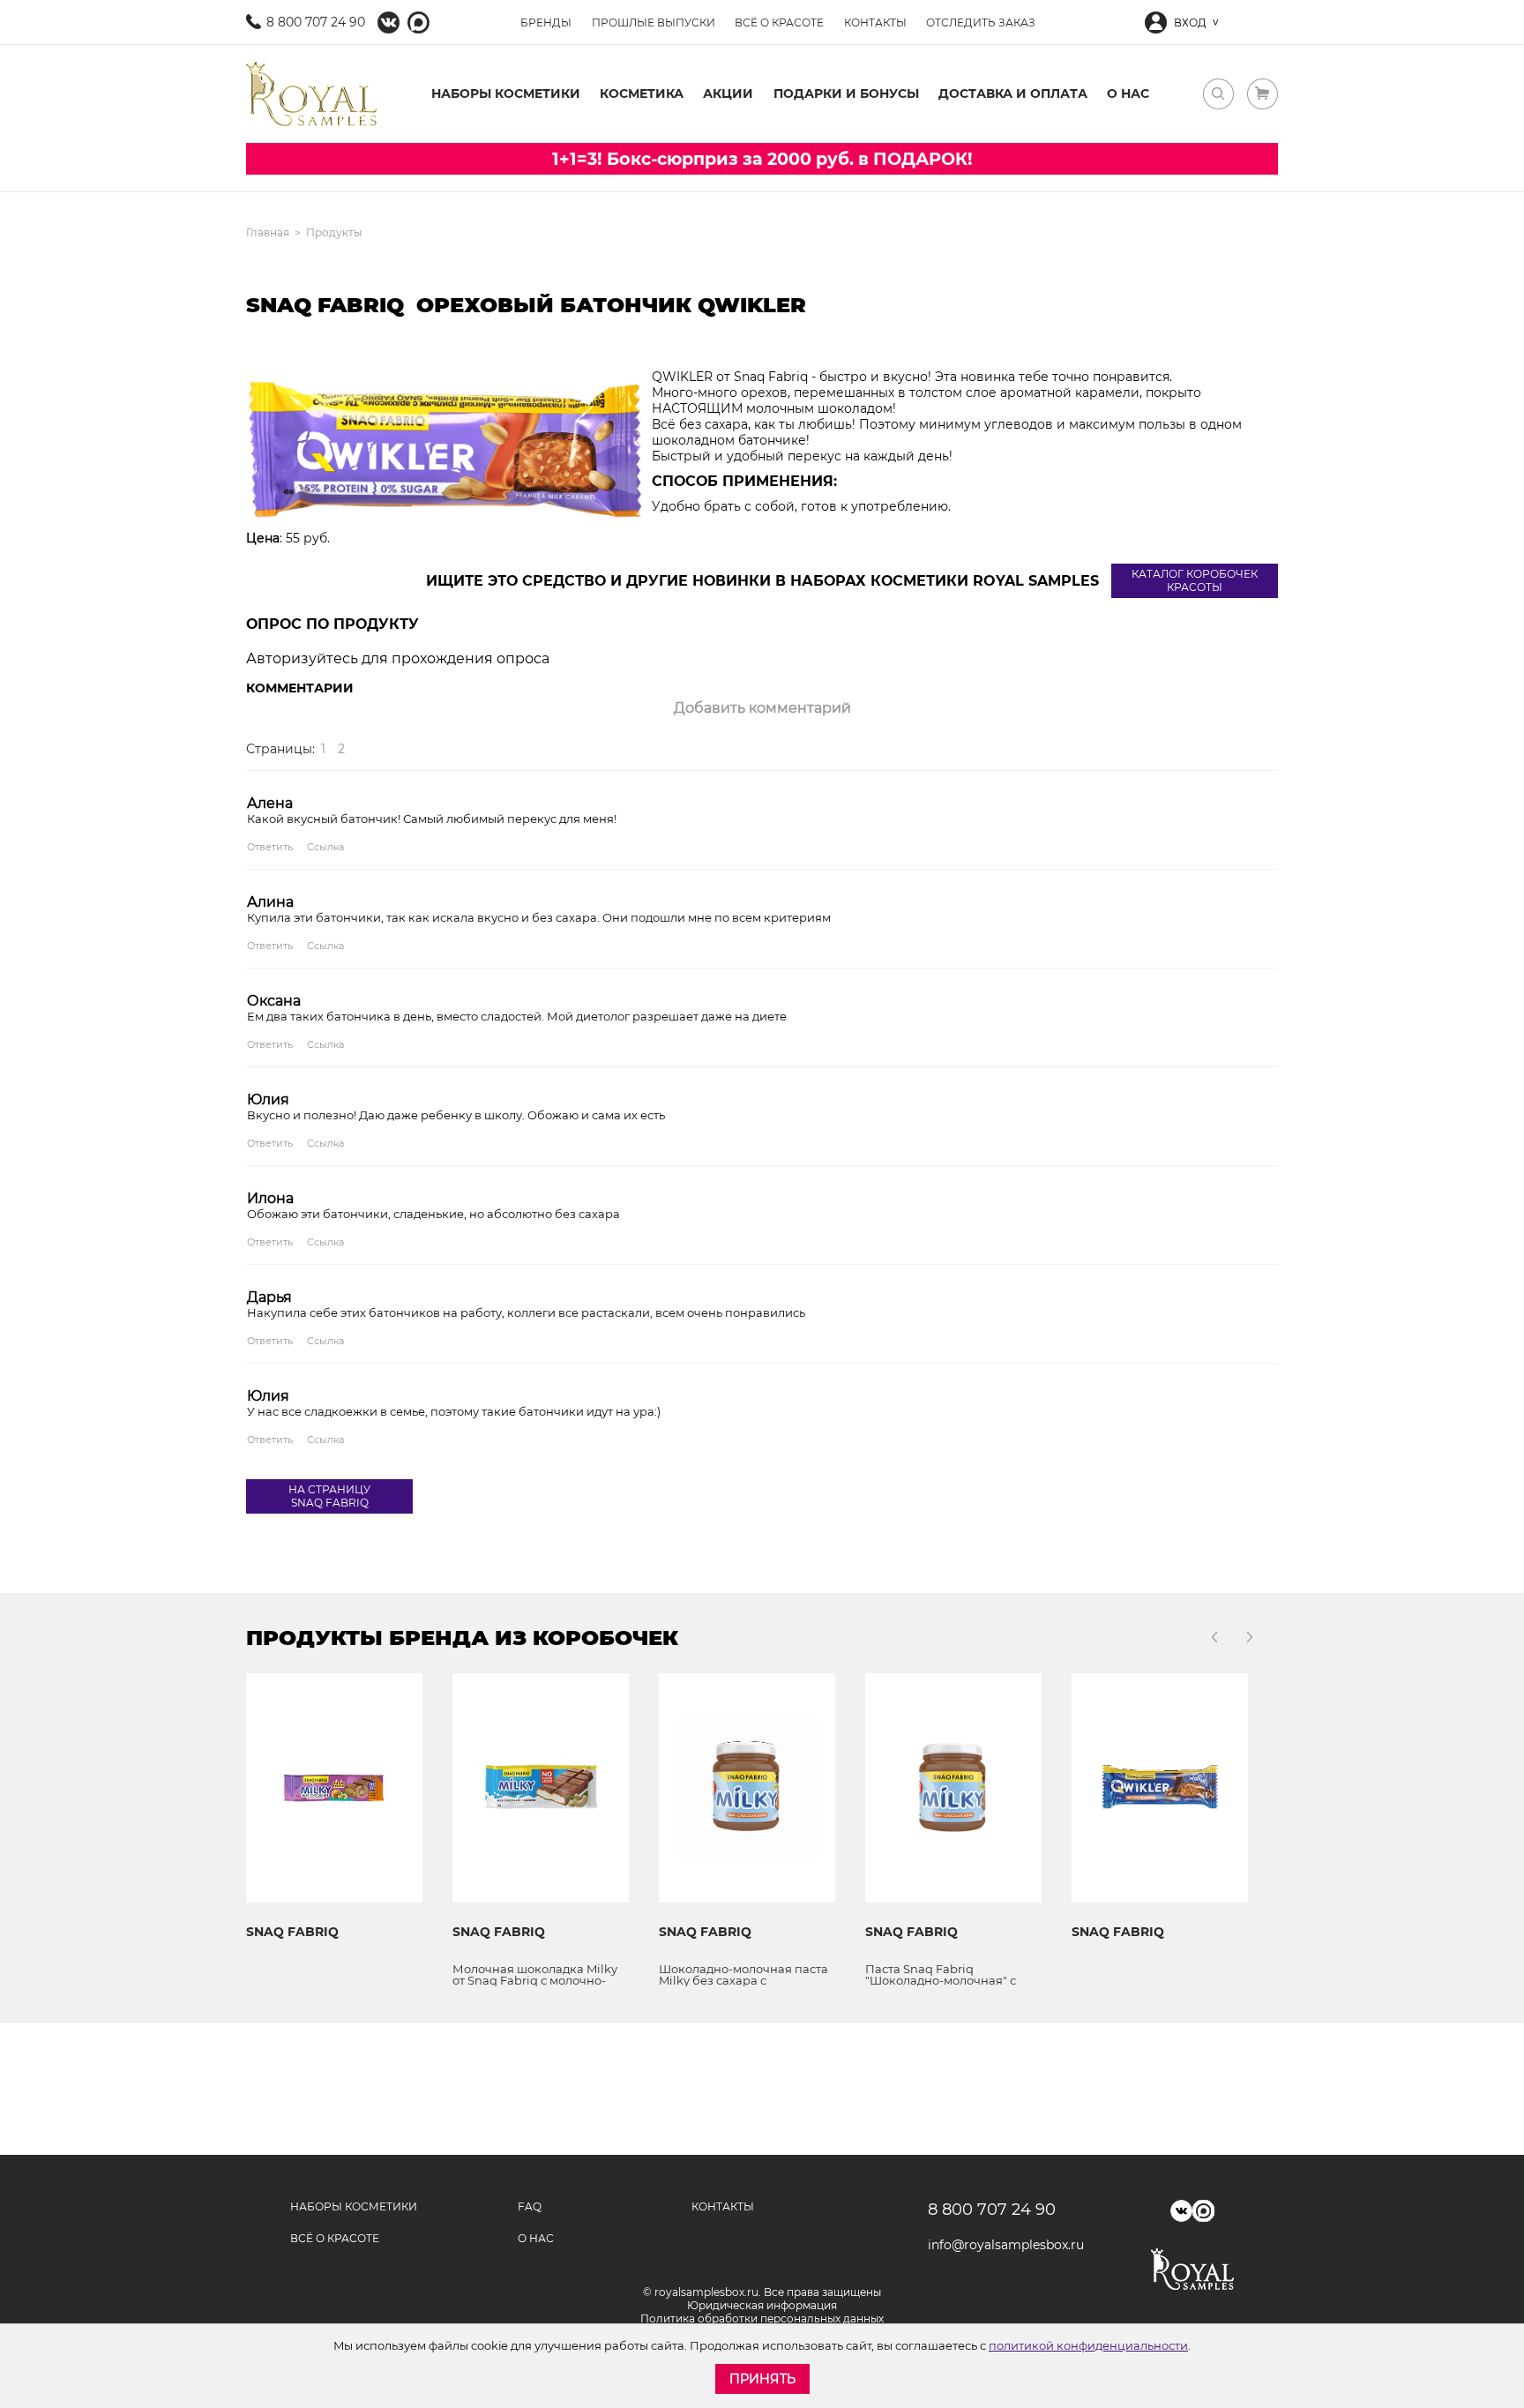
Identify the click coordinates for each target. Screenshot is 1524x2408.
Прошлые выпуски (654, 22)
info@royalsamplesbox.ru (1000, 2245)
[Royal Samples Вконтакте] (388, 22)
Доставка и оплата (1013, 93)
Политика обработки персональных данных (762, 2318)
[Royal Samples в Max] (418, 22)
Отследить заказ (981, 22)
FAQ (530, 2206)
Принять (762, 2379)
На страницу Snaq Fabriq (329, 1496)
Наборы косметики (506, 93)
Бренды (546, 22)
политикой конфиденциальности (1088, 2345)
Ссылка (325, 847)
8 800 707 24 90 (316, 22)
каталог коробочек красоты (1195, 580)
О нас (1128, 93)
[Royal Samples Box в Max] (1203, 2211)
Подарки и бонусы (846, 93)
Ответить (270, 847)
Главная (268, 232)
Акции (728, 93)
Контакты (875, 22)
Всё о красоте (779, 22)
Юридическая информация (762, 2305)
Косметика (642, 93)
